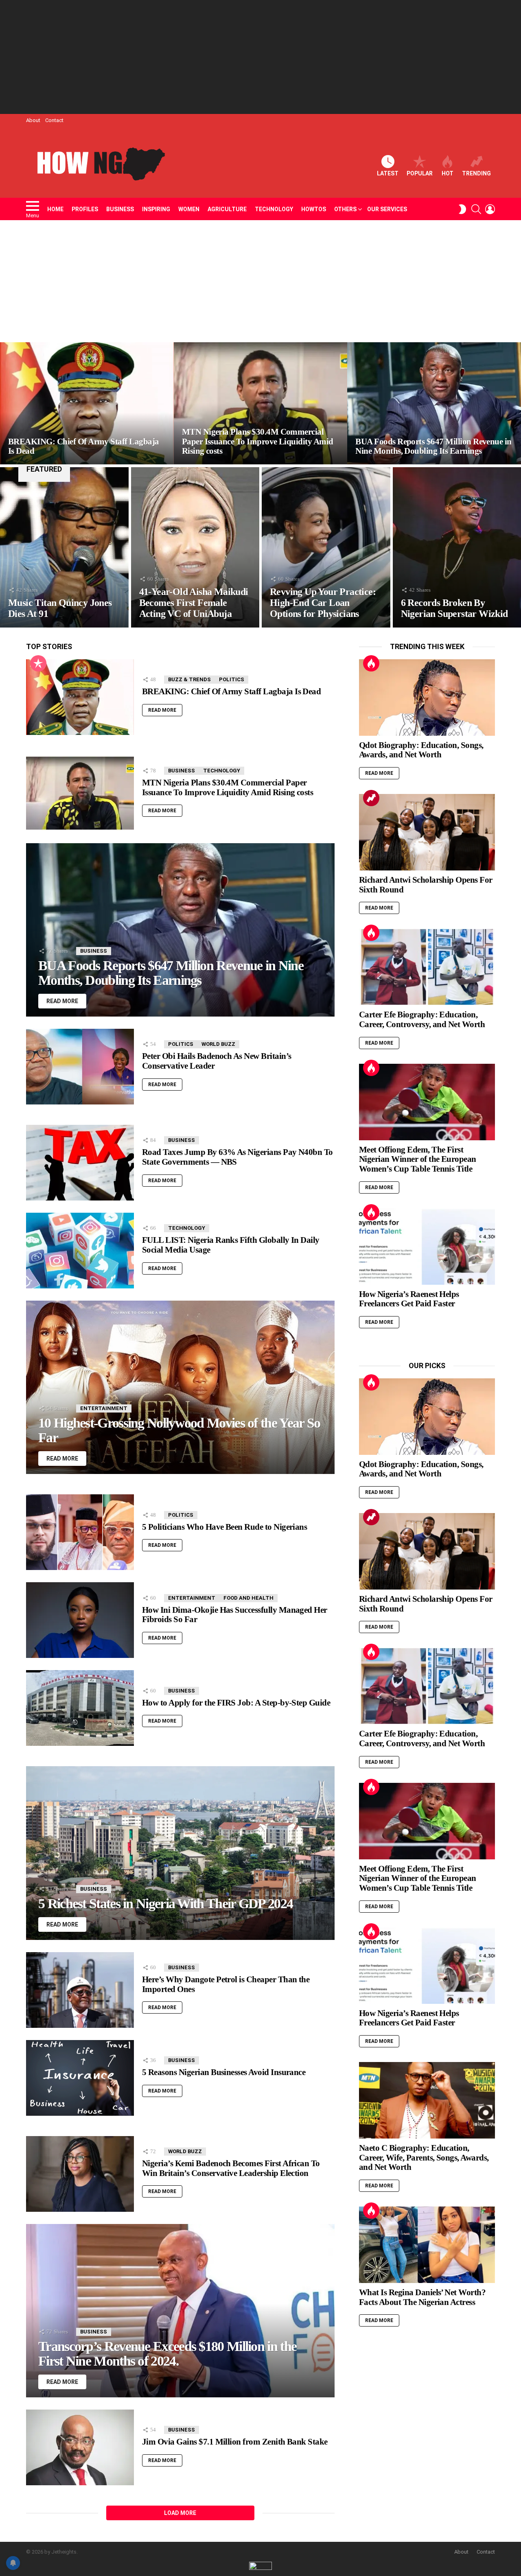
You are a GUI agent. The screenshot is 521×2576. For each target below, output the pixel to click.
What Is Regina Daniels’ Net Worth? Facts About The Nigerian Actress (422, 2297)
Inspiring (156, 209)
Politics (232, 679)
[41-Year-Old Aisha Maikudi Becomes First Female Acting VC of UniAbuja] (195, 547)
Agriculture (227, 209)
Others (345, 209)
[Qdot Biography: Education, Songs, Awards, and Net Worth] (427, 698)
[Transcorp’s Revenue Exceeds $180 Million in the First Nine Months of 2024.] (180, 2311)
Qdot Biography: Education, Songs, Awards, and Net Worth (421, 750)
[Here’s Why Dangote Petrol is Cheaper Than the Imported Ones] (80, 1990)
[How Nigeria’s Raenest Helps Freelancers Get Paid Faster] (427, 1246)
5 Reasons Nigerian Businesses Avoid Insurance (224, 2072)
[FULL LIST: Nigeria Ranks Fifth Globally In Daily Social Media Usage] (80, 1251)
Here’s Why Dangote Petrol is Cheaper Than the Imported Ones (226, 1984)
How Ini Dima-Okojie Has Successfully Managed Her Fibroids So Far (235, 1615)
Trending (476, 173)
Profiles (85, 209)
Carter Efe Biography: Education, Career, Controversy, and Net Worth (422, 1019)
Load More (180, 2513)
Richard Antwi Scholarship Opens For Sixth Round (426, 885)
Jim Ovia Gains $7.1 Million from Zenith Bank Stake (235, 2442)
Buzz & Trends (189, 679)
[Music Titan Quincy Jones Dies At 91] (64, 547)
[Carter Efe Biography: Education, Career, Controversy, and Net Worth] (427, 967)
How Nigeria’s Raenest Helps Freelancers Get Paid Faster (409, 1299)
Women (189, 209)
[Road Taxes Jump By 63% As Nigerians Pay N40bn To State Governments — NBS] (80, 1163)
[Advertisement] (260, 57)
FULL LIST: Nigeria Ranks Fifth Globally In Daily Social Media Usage (231, 1245)
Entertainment (104, 1408)
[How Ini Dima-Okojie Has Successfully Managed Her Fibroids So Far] (80, 1620)
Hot (448, 173)
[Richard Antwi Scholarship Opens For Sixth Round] (427, 832)
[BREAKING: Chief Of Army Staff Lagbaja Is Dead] (87, 403)
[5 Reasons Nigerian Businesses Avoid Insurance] (80, 2078)
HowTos (314, 209)
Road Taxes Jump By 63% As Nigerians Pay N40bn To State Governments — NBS (238, 1157)
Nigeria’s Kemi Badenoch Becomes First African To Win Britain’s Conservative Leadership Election (231, 2168)
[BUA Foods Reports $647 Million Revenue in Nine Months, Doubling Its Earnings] (434, 403)
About (33, 120)
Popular (420, 173)
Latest (388, 173)
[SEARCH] (476, 209)
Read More (162, 710)
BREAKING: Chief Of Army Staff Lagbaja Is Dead (231, 691)
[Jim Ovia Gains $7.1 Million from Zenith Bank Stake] (80, 2447)
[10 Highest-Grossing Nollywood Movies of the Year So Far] (180, 1387)
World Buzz (218, 1044)
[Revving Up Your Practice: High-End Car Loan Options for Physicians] (326, 547)
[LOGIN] (490, 209)
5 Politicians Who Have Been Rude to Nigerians (224, 1527)
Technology (274, 209)
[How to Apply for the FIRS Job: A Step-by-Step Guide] (80, 1708)
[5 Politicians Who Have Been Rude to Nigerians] (80, 1532)
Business (120, 209)
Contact (54, 120)
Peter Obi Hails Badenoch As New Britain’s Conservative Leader (217, 1061)
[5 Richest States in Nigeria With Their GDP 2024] (180, 1853)
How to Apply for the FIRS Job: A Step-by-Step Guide (236, 1703)
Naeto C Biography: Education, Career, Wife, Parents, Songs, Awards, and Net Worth (424, 2157)
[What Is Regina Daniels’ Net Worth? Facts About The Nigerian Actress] (427, 2245)
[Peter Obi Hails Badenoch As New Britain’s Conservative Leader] (80, 1067)
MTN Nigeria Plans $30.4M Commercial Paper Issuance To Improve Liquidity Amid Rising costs (228, 787)
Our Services (387, 209)
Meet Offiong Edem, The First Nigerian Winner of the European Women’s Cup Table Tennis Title (418, 1159)
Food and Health (248, 1598)
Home (55, 209)
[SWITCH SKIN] (462, 209)
